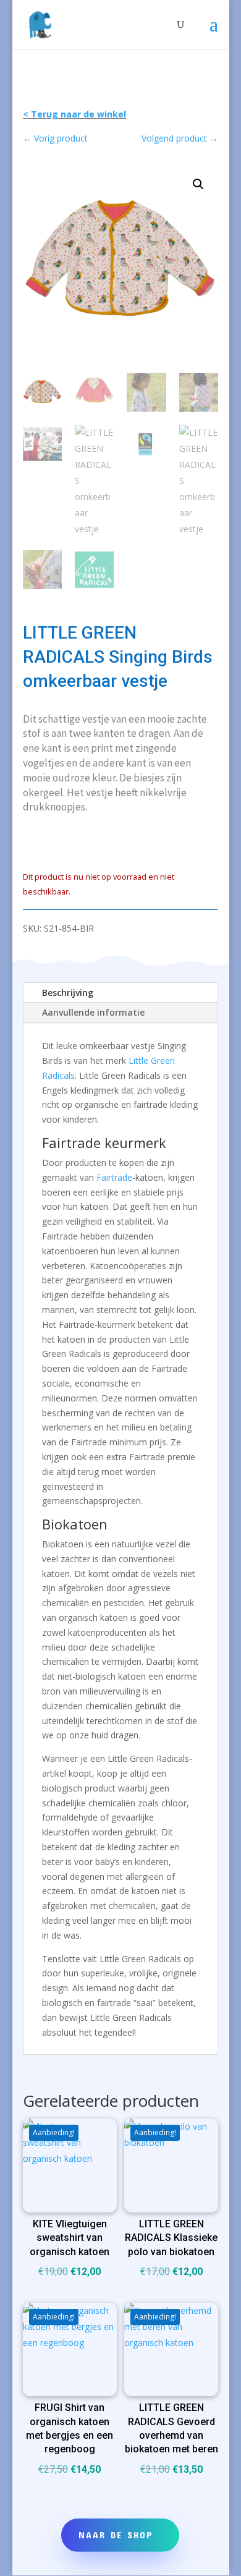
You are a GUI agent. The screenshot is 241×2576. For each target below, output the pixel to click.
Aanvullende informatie (93, 1012)
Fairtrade (114, 1177)
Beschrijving (68, 993)
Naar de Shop (116, 2535)
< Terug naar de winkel (74, 114)
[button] (198, 184)
